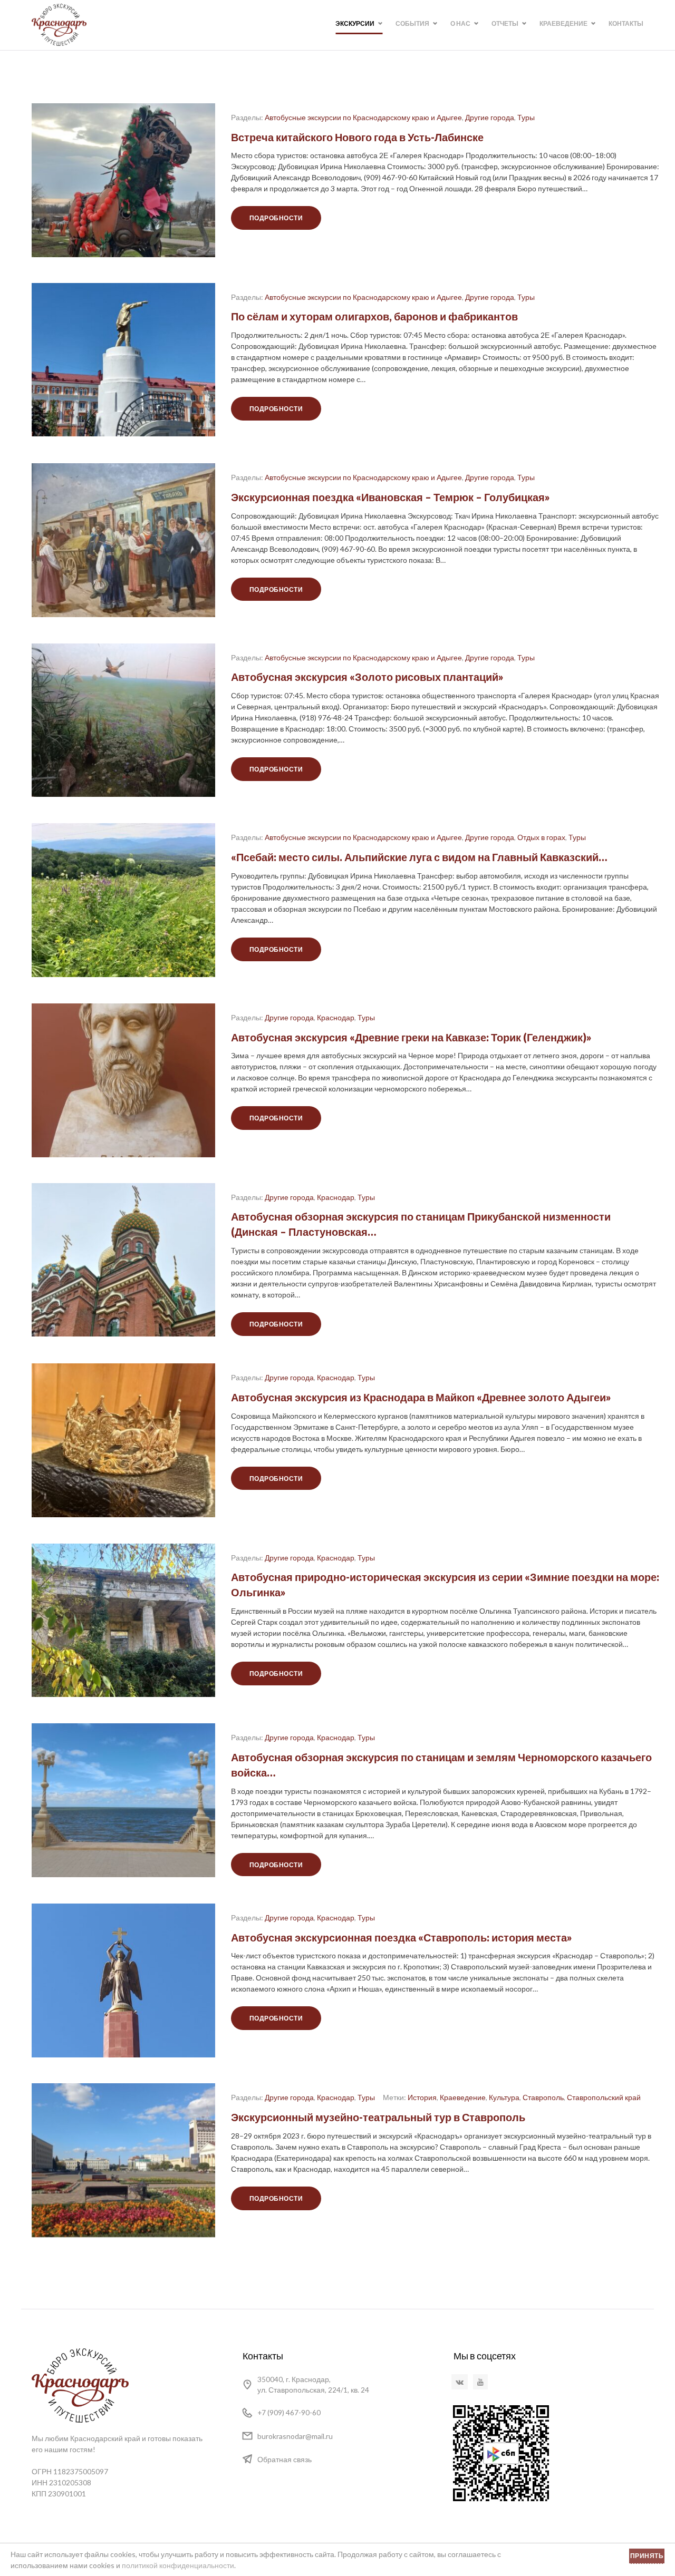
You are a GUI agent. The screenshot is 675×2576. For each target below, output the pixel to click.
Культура (504, 2097)
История (422, 2097)
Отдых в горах (541, 837)
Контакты (626, 23)
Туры (526, 117)
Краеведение (563, 23)
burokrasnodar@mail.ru (295, 2436)
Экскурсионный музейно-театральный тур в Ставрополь (378, 2117)
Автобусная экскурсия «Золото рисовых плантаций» (367, 677)
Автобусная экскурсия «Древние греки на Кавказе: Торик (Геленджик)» (411, 1037)
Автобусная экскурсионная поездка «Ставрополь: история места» (402, 1937)
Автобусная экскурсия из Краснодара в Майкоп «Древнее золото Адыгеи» (421, 1397)
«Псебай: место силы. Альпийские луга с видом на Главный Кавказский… (419, 857)
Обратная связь (285, 2459)
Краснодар (336, 1017)
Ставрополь (543, 2097)
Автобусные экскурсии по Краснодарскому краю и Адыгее (363, 117)
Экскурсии (355, 23)
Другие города (490, 117)
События (412, 23)
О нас (460, 23)
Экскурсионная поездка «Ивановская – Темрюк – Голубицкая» (390, 496)
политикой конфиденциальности (178, 2565)
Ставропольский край (604, 2097)
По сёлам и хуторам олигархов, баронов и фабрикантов (374, 317)
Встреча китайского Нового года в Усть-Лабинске (357, 136)
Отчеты (505, 23)
